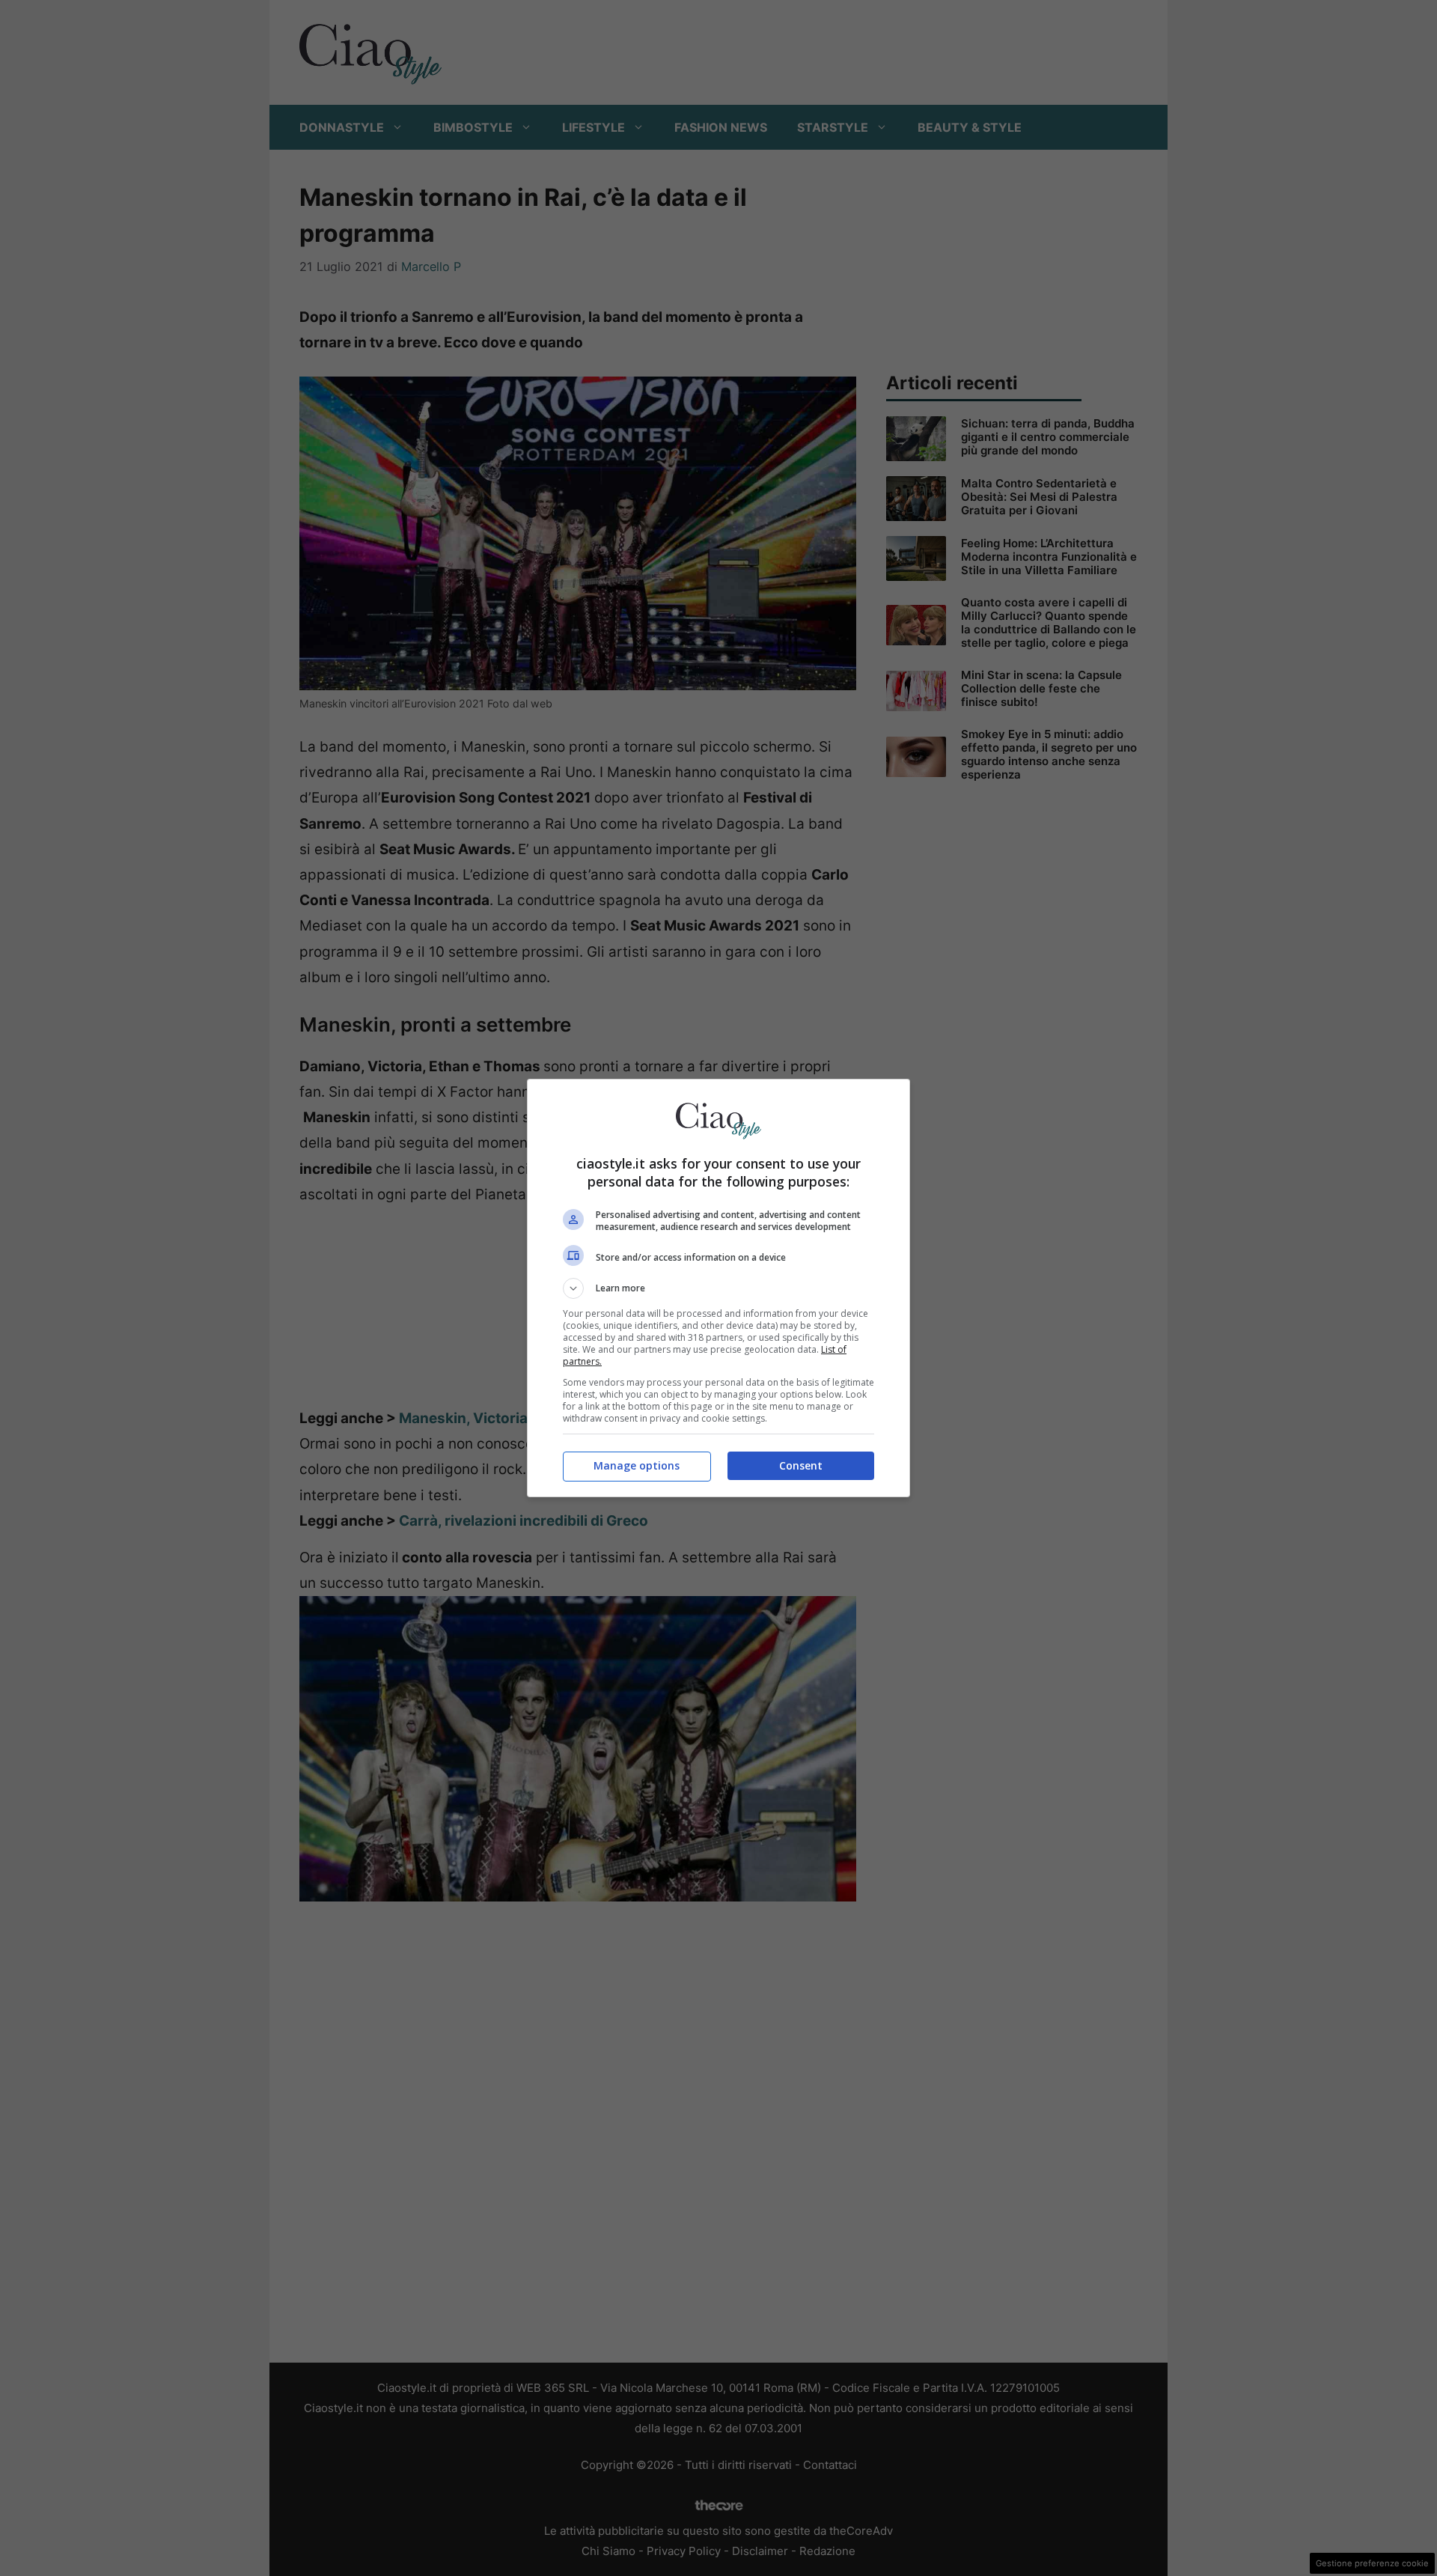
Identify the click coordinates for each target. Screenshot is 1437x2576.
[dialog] (718, 1288)
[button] (718, 1288)
